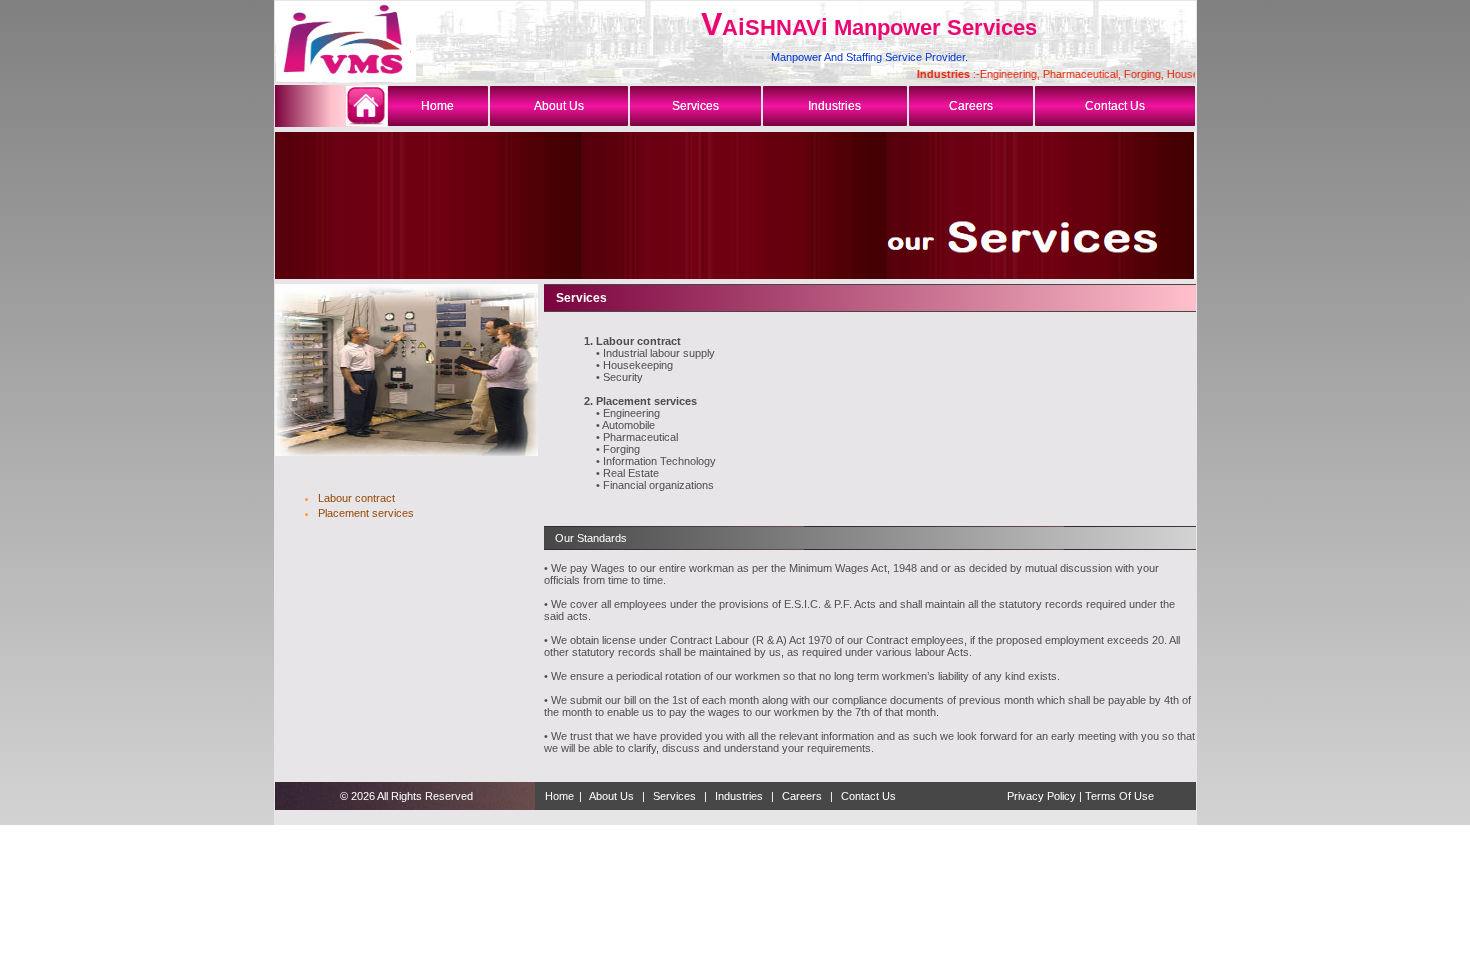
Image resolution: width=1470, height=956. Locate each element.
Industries (739, 796)
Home (559, 796)
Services (674, 796)
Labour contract (356, 498)
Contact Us (868, 796)
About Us (612, 796)
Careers (802, 796)
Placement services (366, 513)
